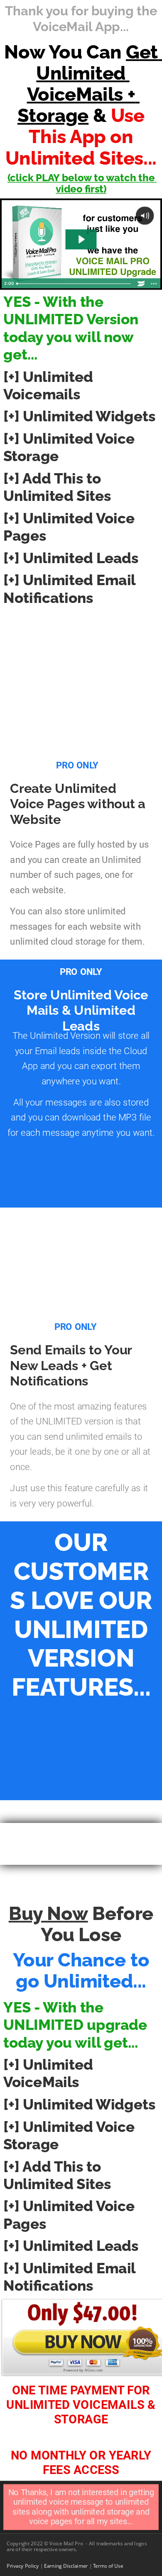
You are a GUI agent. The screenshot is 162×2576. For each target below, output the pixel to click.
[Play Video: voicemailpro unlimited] (81, 239)
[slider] (74, 284)
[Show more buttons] (154, 284)
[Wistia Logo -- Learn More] (141, 284)
